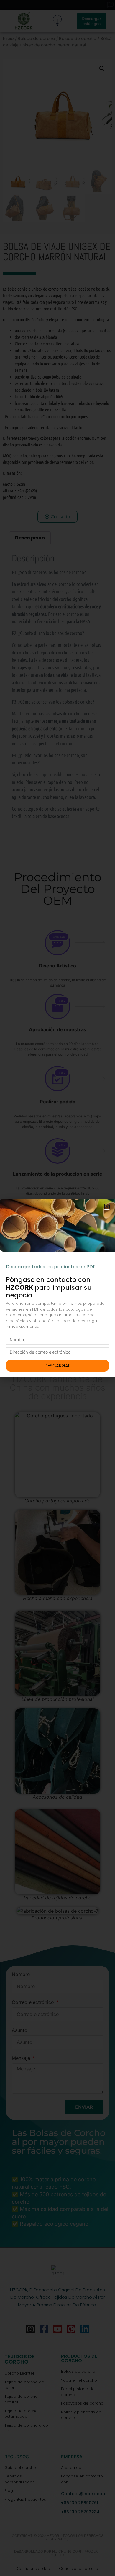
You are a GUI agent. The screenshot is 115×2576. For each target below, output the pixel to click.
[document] (57, 1288)
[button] (107, 1207)
